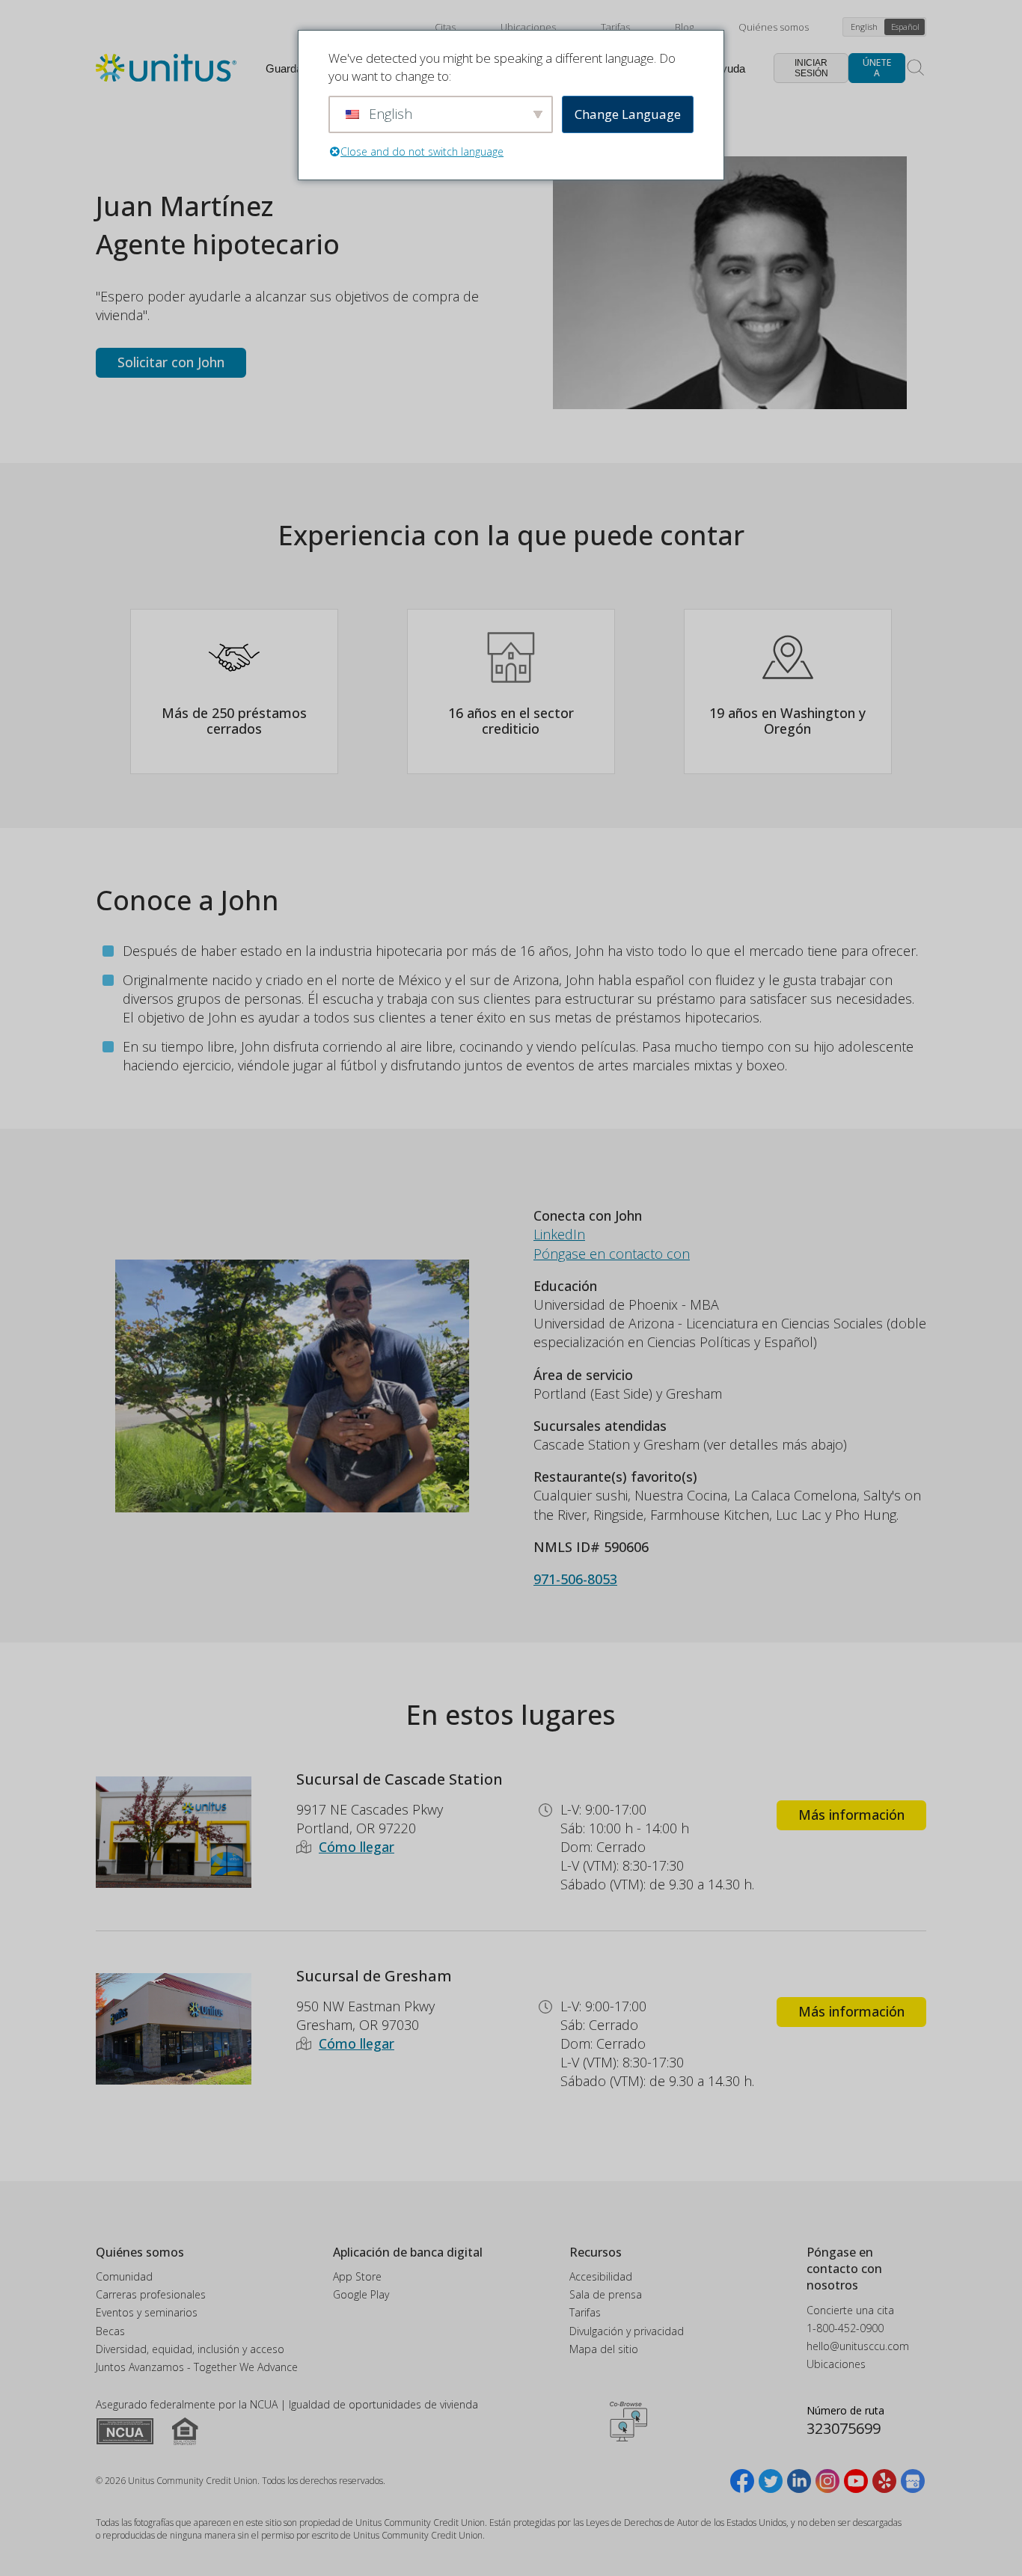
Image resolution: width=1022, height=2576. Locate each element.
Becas (110, 2331)
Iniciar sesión (811, 68)
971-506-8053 (575, 1579)
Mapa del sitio (604, 2349)
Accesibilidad (601, 2276)
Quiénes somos (774, 27)
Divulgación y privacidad (627, 2331)
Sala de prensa (606, 2294)
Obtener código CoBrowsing (628, 2421)
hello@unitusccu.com (858, 2346)
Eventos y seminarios (147, 2312)
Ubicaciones (528, 27)
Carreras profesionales (151, 2294)
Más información (851, 1815)
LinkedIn (559, 1234)
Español (905, 27)
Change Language (628, 114)
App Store (357, 2276)
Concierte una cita (850, 2310)
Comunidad (124, 2276)
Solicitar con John (171, 362)
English (864, 27)
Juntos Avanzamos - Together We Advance (197, 2367)
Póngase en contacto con (612, 1254)
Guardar (286, 68)
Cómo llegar (357, 1847)
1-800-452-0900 (845, 2328)
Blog (684, 27)
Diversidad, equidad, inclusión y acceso (190, 2349)
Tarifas (615, 27)
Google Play (361, 2294)
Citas (445, 27)
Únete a (877, 68)
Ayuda (729, 68)
